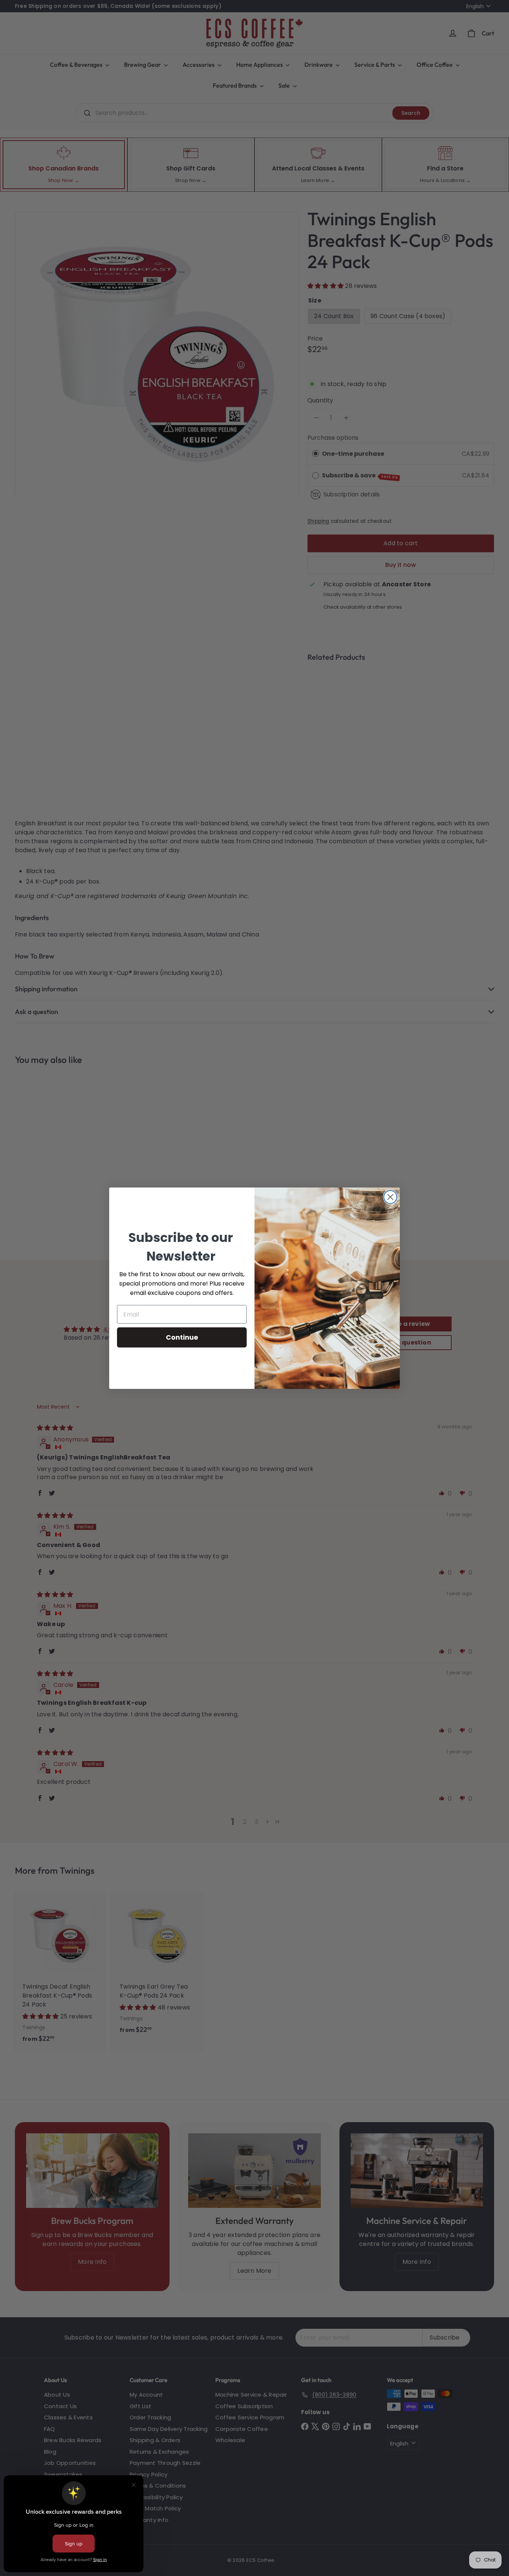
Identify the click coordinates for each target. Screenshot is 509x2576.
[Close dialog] (390, 1197)
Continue (182, 1337)
